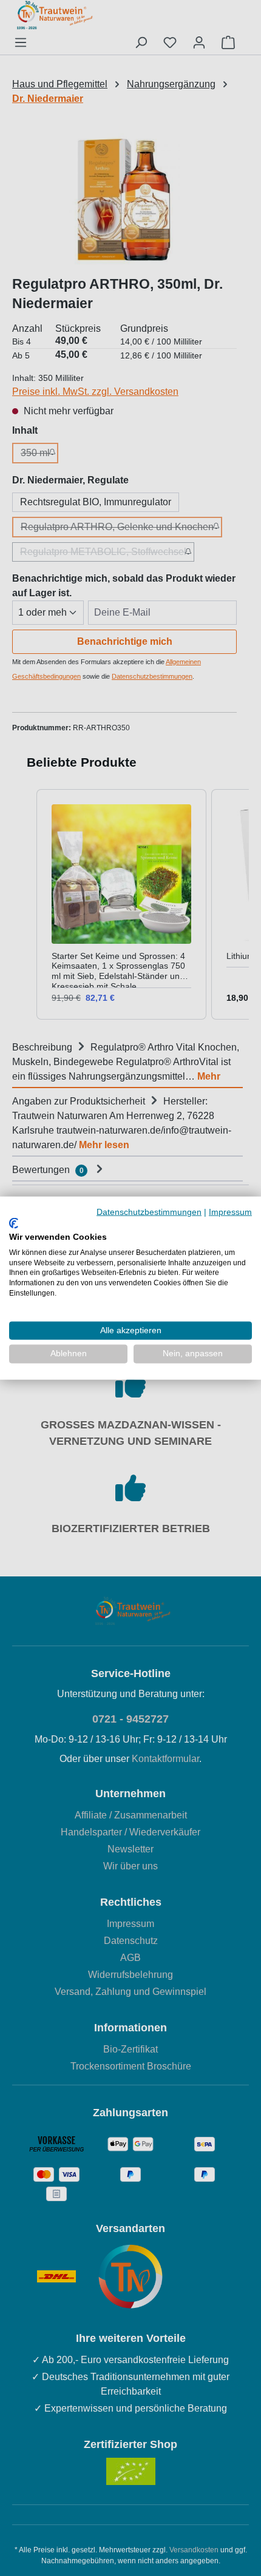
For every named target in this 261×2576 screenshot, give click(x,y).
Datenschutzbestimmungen (149, 1212)
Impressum (230, 1212)
